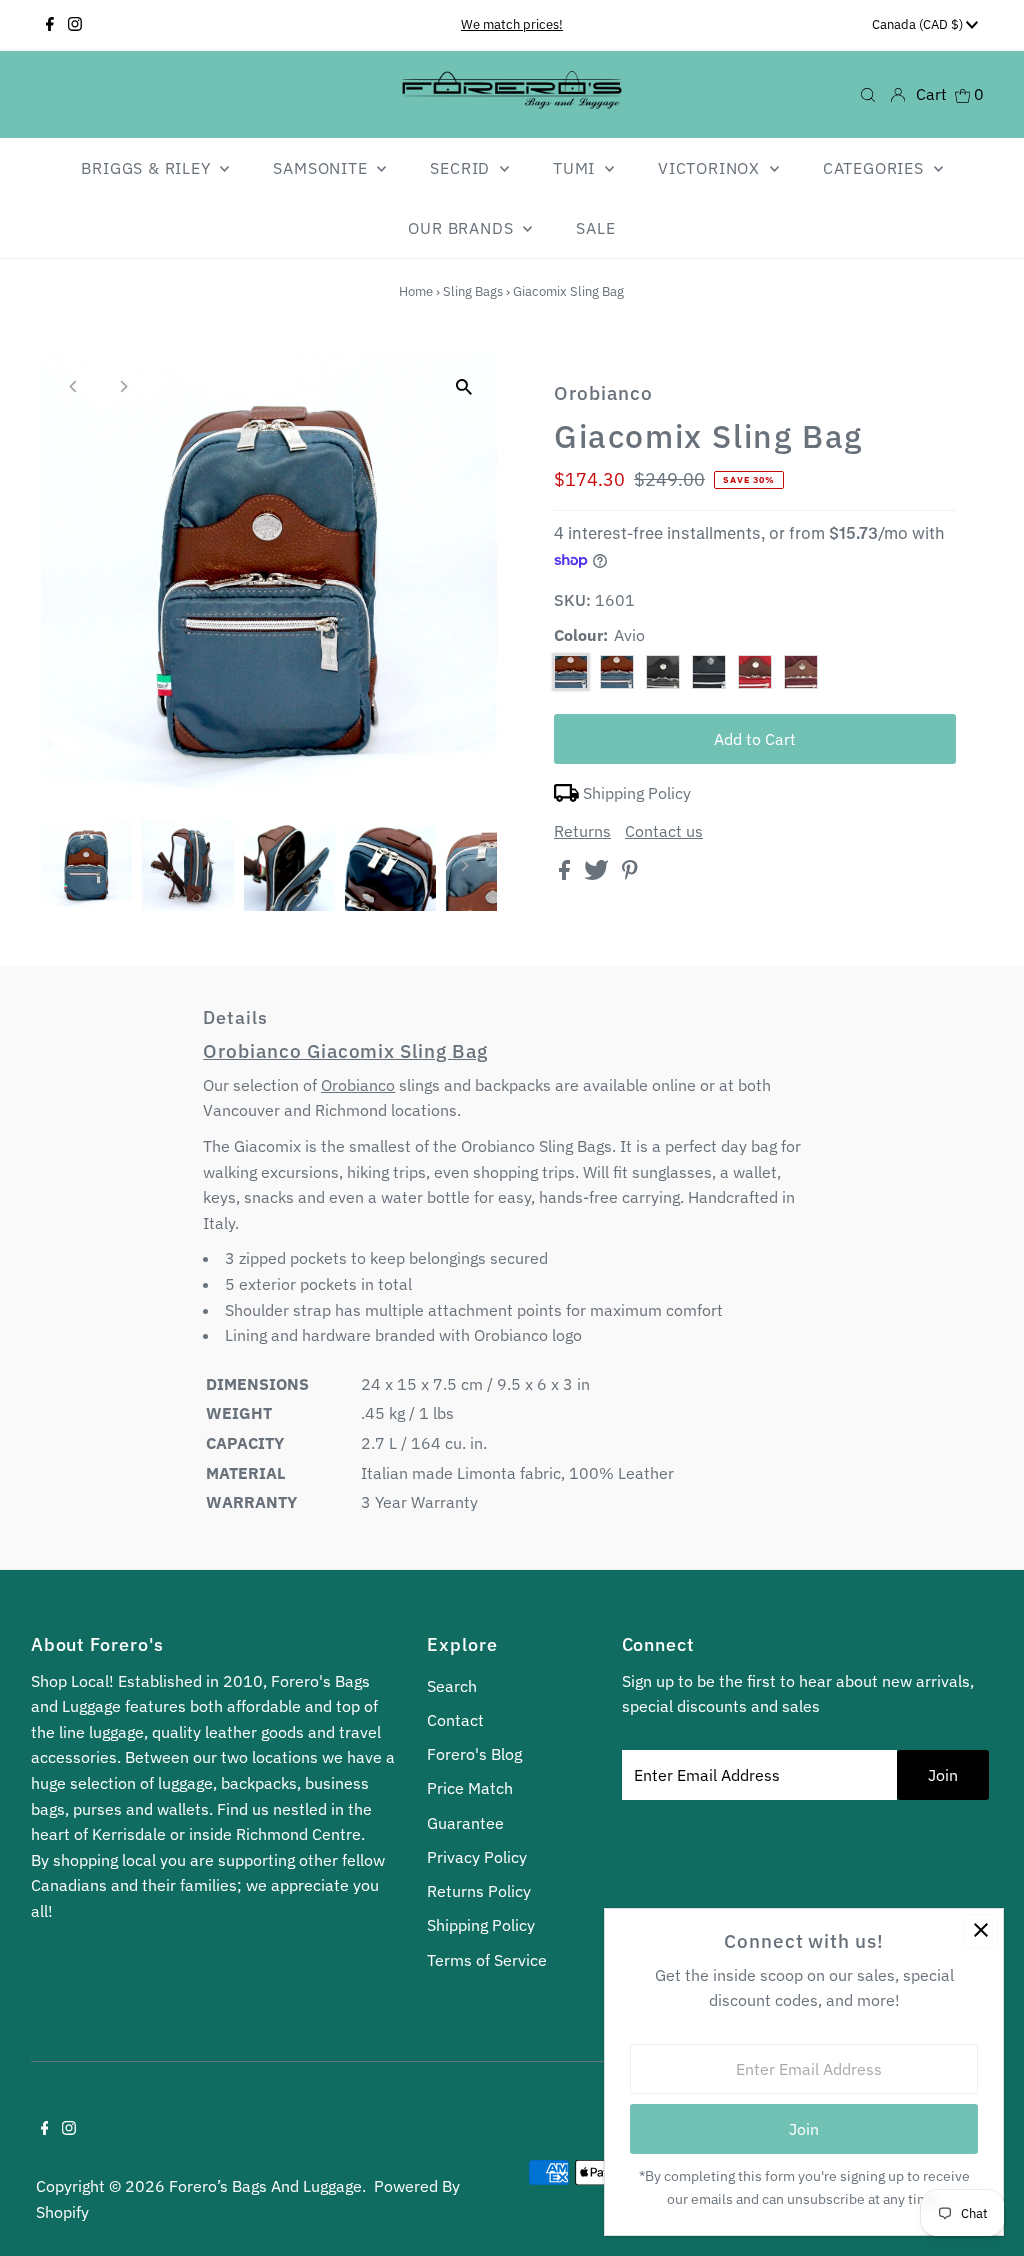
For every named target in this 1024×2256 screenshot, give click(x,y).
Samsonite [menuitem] (322, 168)
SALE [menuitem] (595, 228)
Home (416, 291)
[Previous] (73, 386)
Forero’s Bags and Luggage (265, 2186)
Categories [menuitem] (876, 168)
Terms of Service (487, 1960)
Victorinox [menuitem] (711, 168)
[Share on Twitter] (598, 874)
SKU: (572, 600)
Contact (455, 1720)
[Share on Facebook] (566, 874)
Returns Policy (479, 1891)
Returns (582, 831)
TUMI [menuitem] (576, 168)
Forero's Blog (474, 1754)
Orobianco (358, 1085)
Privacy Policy (477, 1857)
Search (452, 1686)
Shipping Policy (637, 793)
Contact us (664, 831)
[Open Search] (868, 93)
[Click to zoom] (464, 386)
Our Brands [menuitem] (463, 228)
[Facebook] (50, 25)
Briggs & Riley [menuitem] (148, 168)
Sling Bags (473, 291)
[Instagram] (75, 25)
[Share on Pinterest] (630, 874)
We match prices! (512, 24)
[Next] (122, 386)
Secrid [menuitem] (462, 168)
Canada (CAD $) (919, 24)
